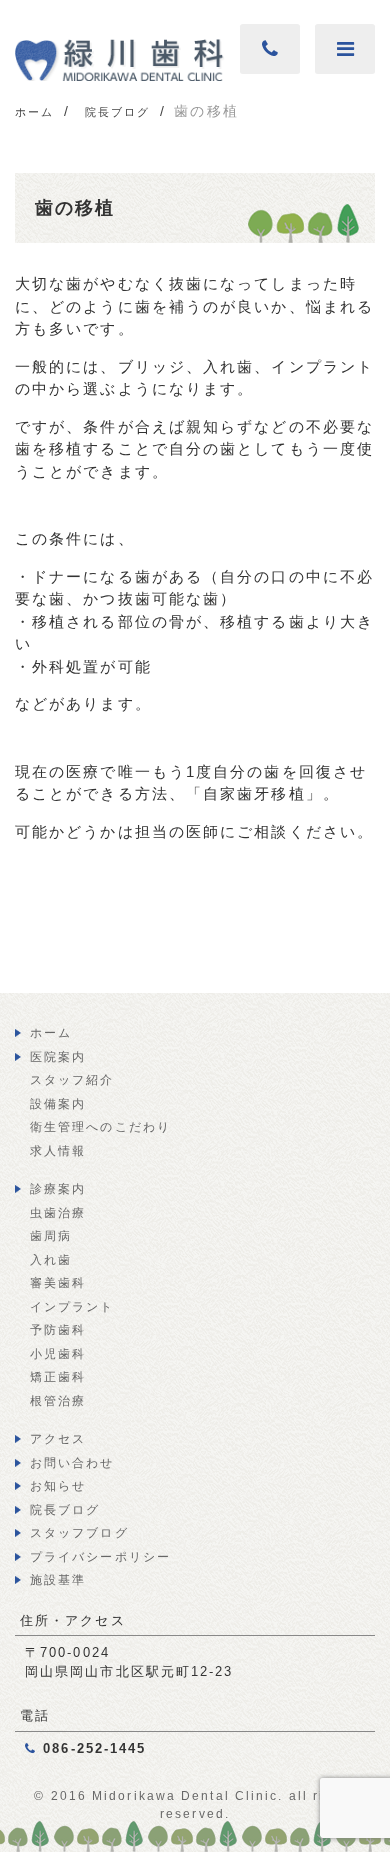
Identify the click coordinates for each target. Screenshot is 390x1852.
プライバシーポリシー (100, 1557)
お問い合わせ (72, 1463)
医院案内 (58, 1057)
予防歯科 (58, 1330)
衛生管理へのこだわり (100, 1127)
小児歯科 (58, 1354)
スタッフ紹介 (72, 1080)
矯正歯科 (58, 1377)
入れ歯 (51, 1260)
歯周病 (51, 1236)
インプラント (72, 1307)
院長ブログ (65, 1510)
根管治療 (58, 1401)
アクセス (58, 1439)
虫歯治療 (58, 1213)
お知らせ (58, 1486)
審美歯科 (58, 1283)
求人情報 (58, 1151)
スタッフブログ (79, 1533)
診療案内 (58, 1189)
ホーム (51, 1033)
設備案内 (58, 1104)
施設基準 (58, 1580)
